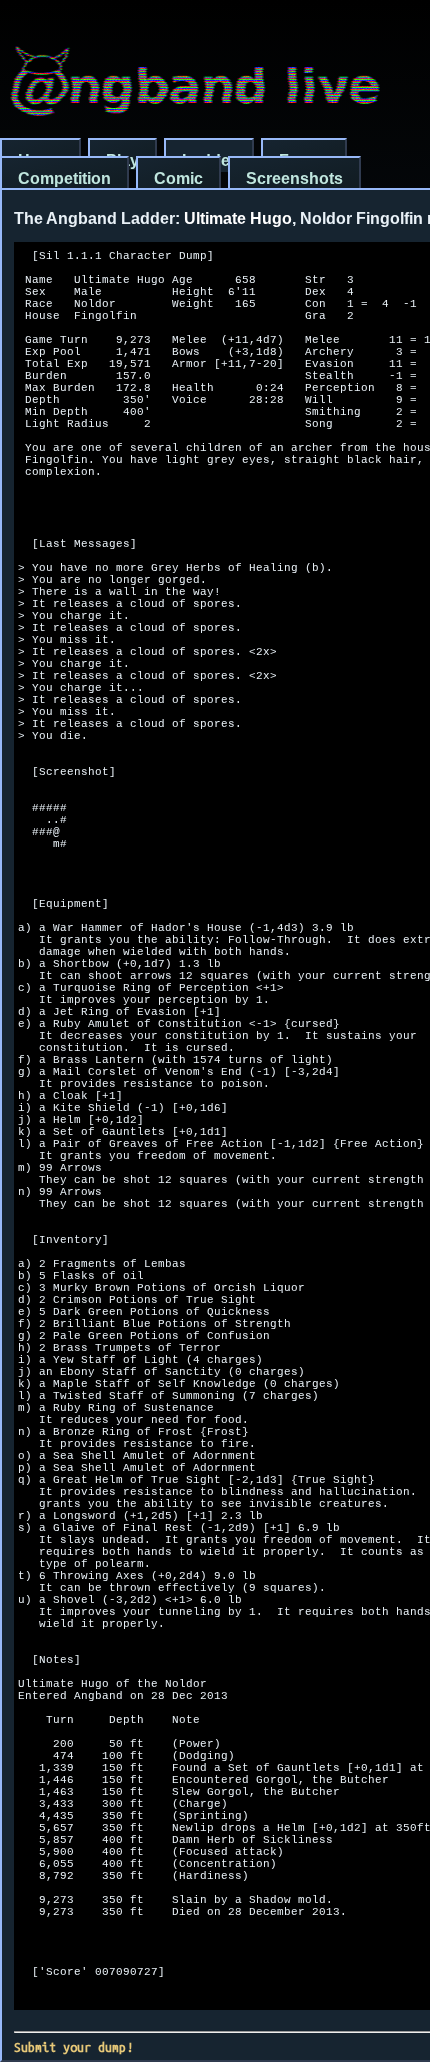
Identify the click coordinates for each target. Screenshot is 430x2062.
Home (40, 160)
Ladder (209, 160)
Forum (304, 160)
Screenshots (294, 178)
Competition (64, 178)
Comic (178, 178)
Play (122, 160)
